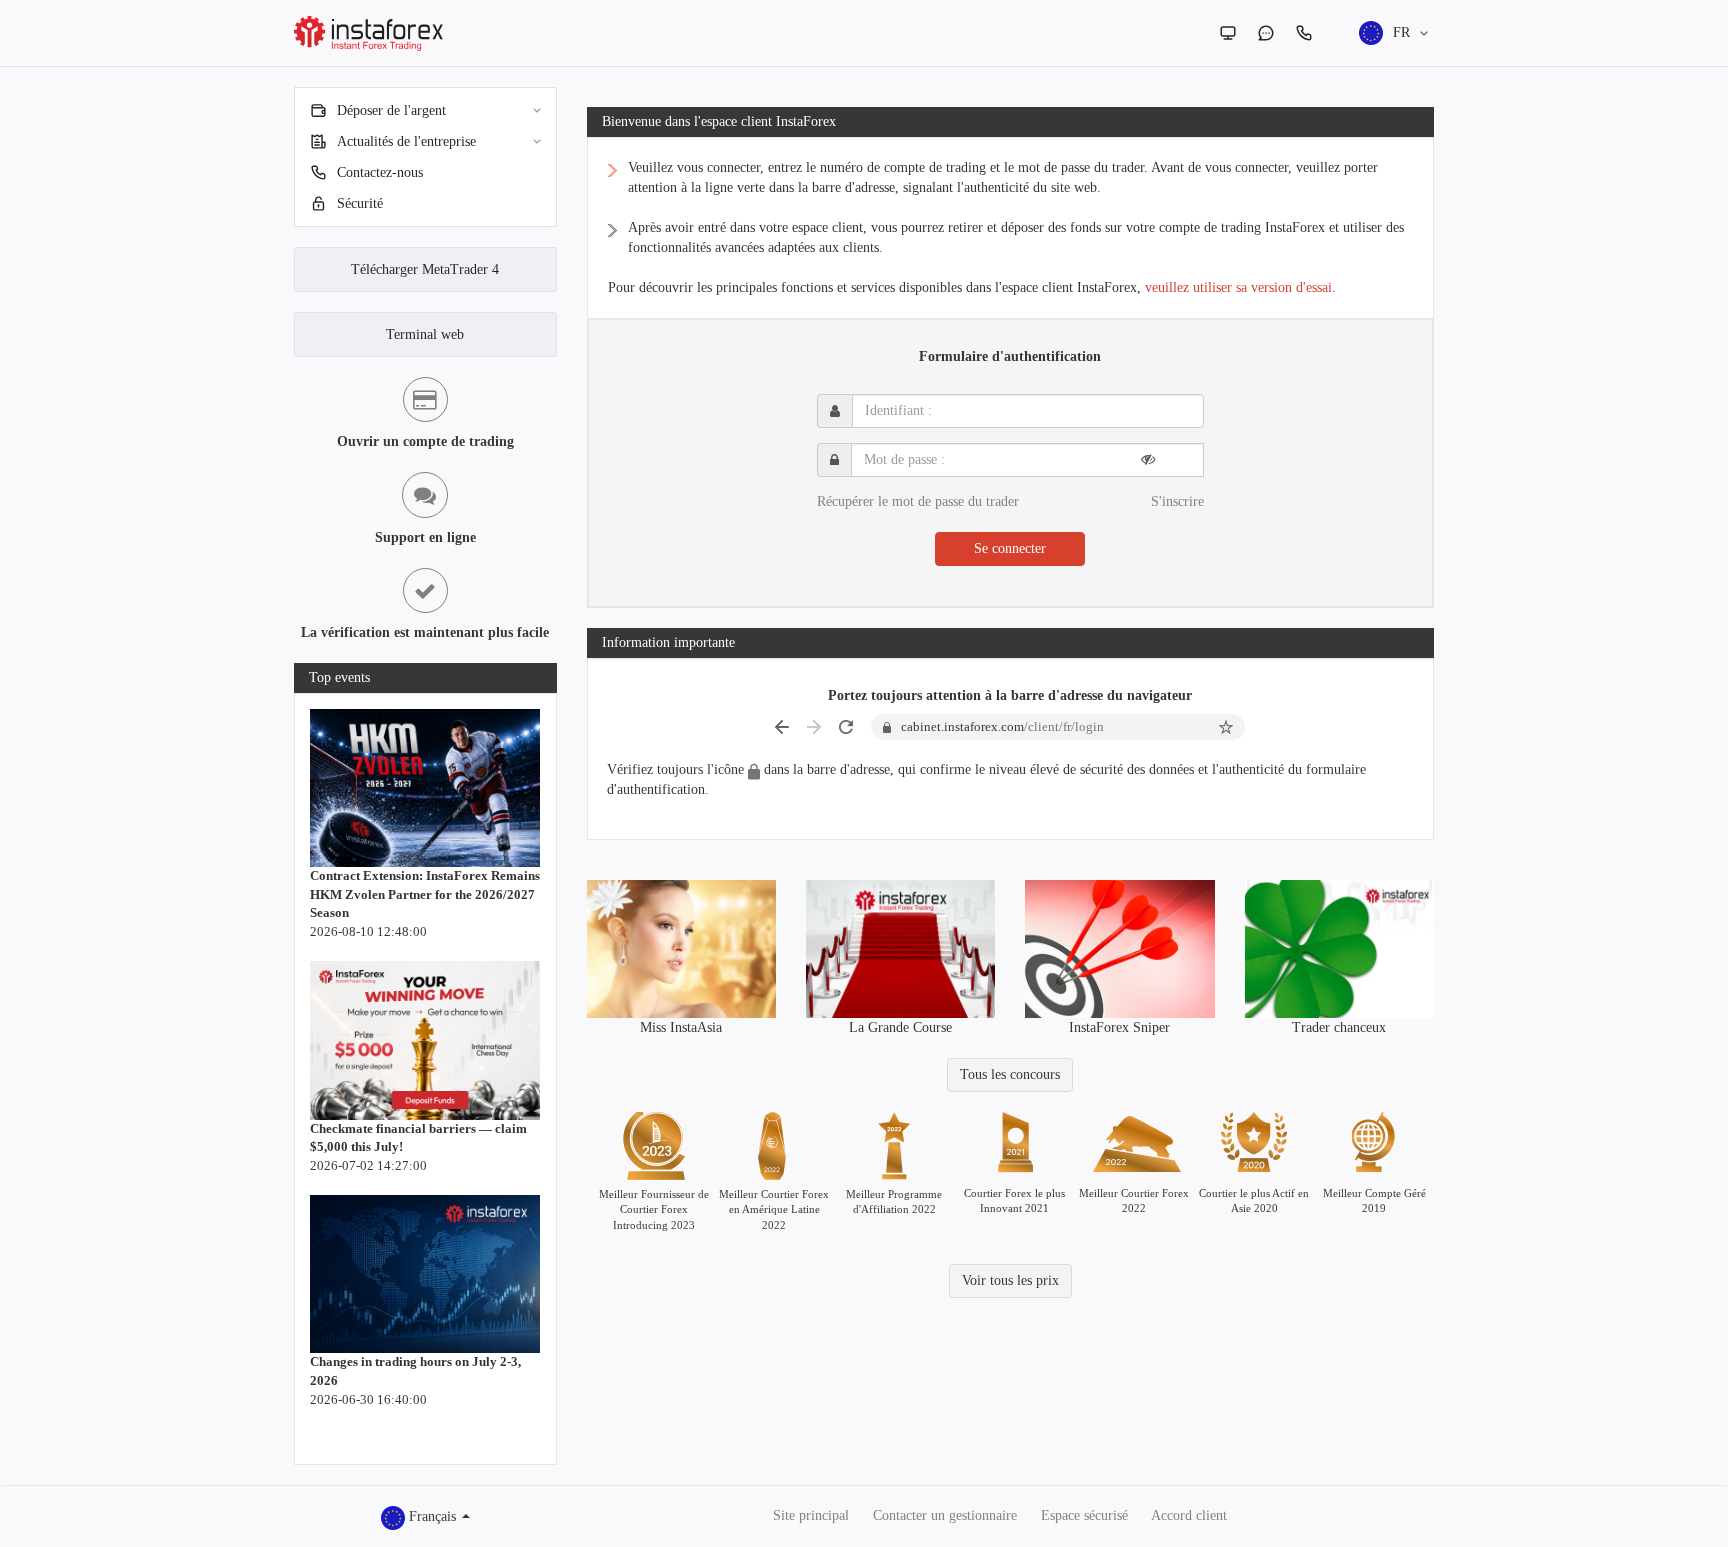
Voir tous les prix (1010, 1280)
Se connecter (1010, 548)
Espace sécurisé (1084, 1515)
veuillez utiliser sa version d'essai (1238, 287)
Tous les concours (1010, 1074)
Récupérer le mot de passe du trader (918, 501)
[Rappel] (1304, 33)
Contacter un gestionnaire (945, 1515)
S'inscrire (1177, 501)
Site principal (811, 1515)
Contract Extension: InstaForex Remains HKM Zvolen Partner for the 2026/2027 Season (425, 894)
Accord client (1189, 1515)
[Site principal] (1228, 33)
